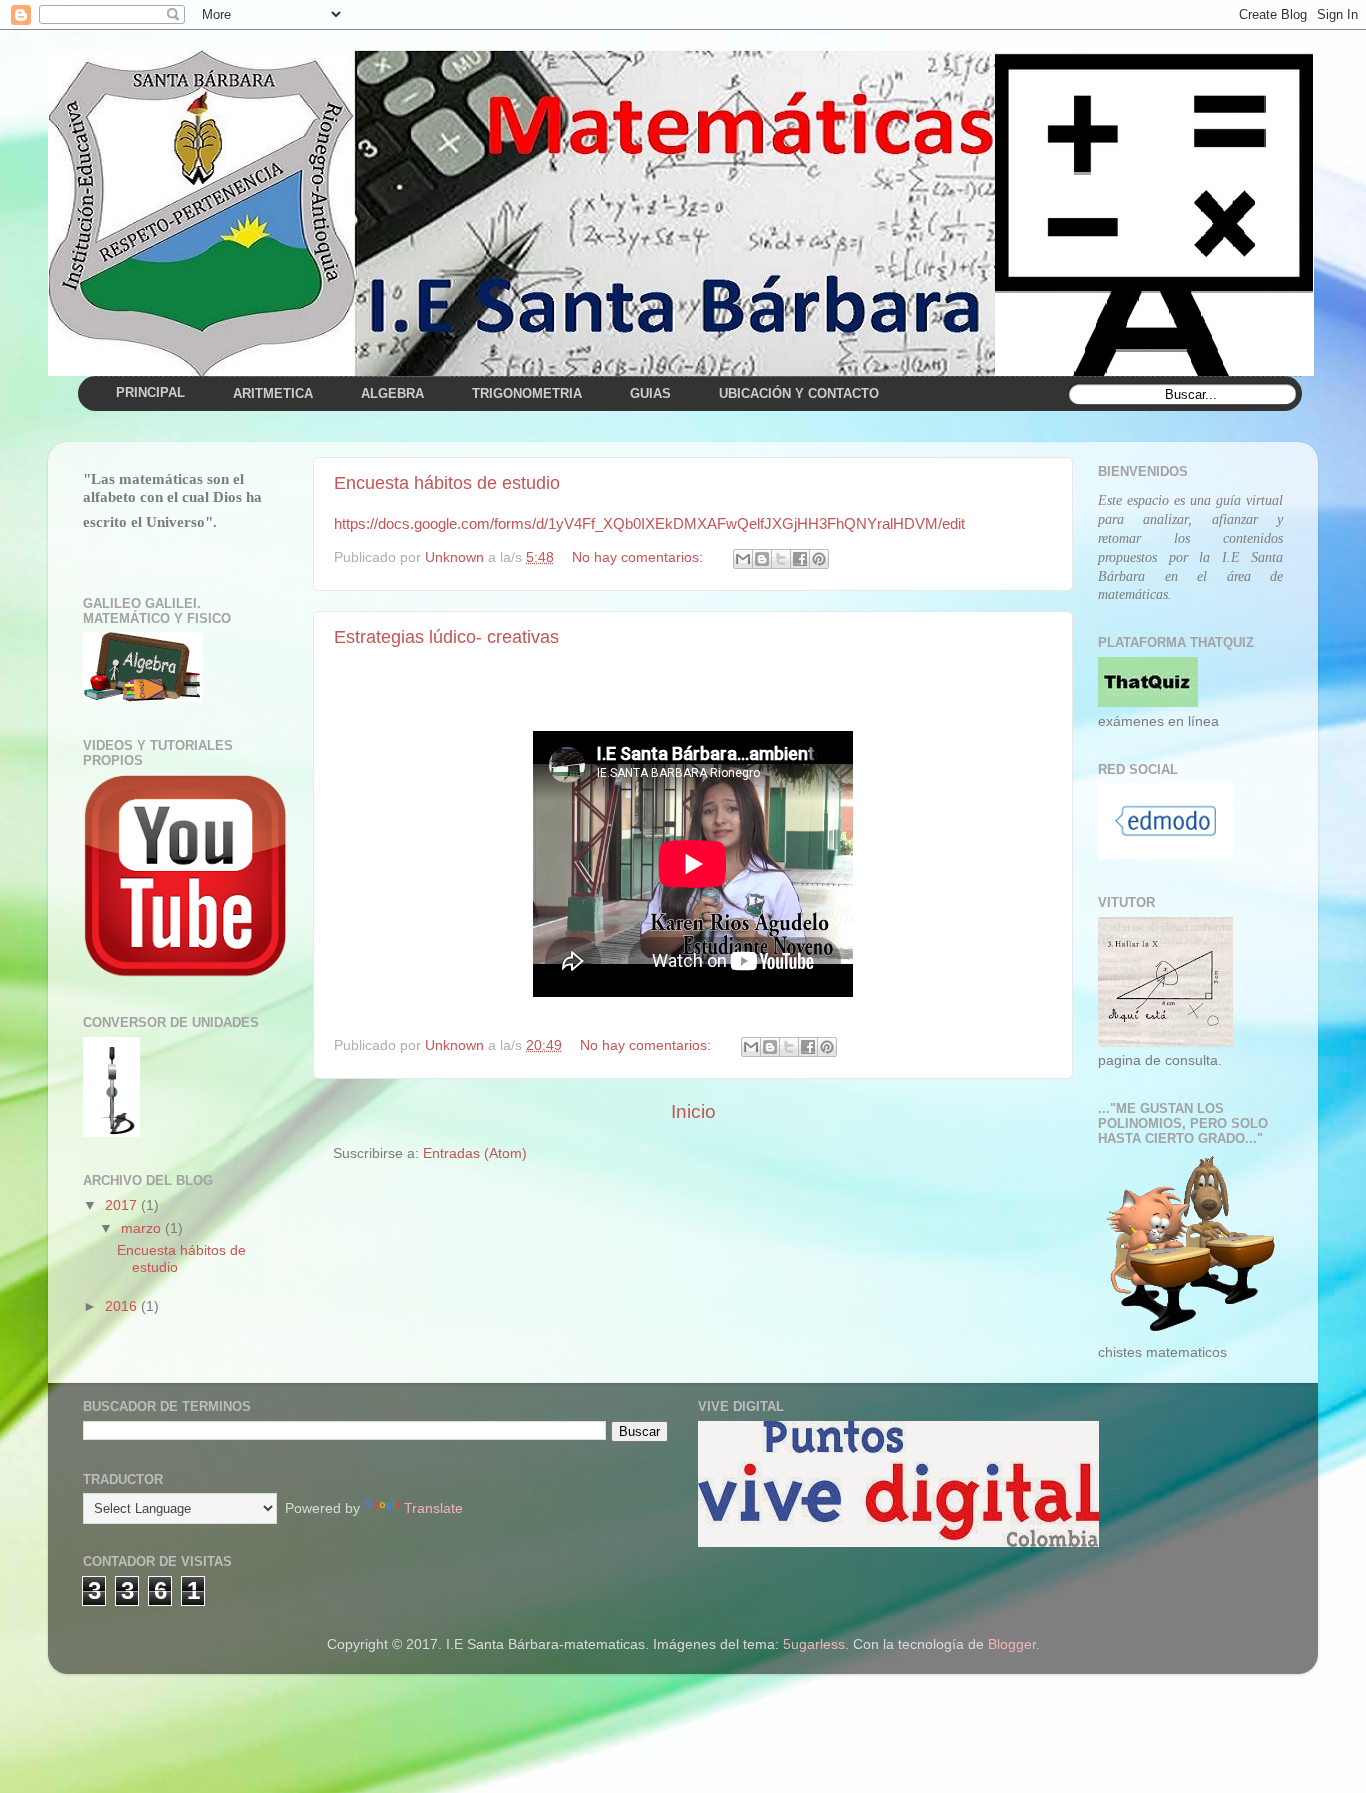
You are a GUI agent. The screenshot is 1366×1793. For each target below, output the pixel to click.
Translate (433, 1508)
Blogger (1012, 1644)
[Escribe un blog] (762, 559)
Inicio (693, 1111)
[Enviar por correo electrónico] (743, 559)
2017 (123, 1205)
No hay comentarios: (639, 557)
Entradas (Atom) (475, 1153)
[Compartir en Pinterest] (819, 559)
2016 (123, 1306)
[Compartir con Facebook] (800, 559)
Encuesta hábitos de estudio (447, 483)
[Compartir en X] (781, 559)
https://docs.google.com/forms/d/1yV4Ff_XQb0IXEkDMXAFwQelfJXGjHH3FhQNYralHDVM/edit (649, 524)
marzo (143, 1228)
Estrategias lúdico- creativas (446, 637)
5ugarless (814, 1644)
